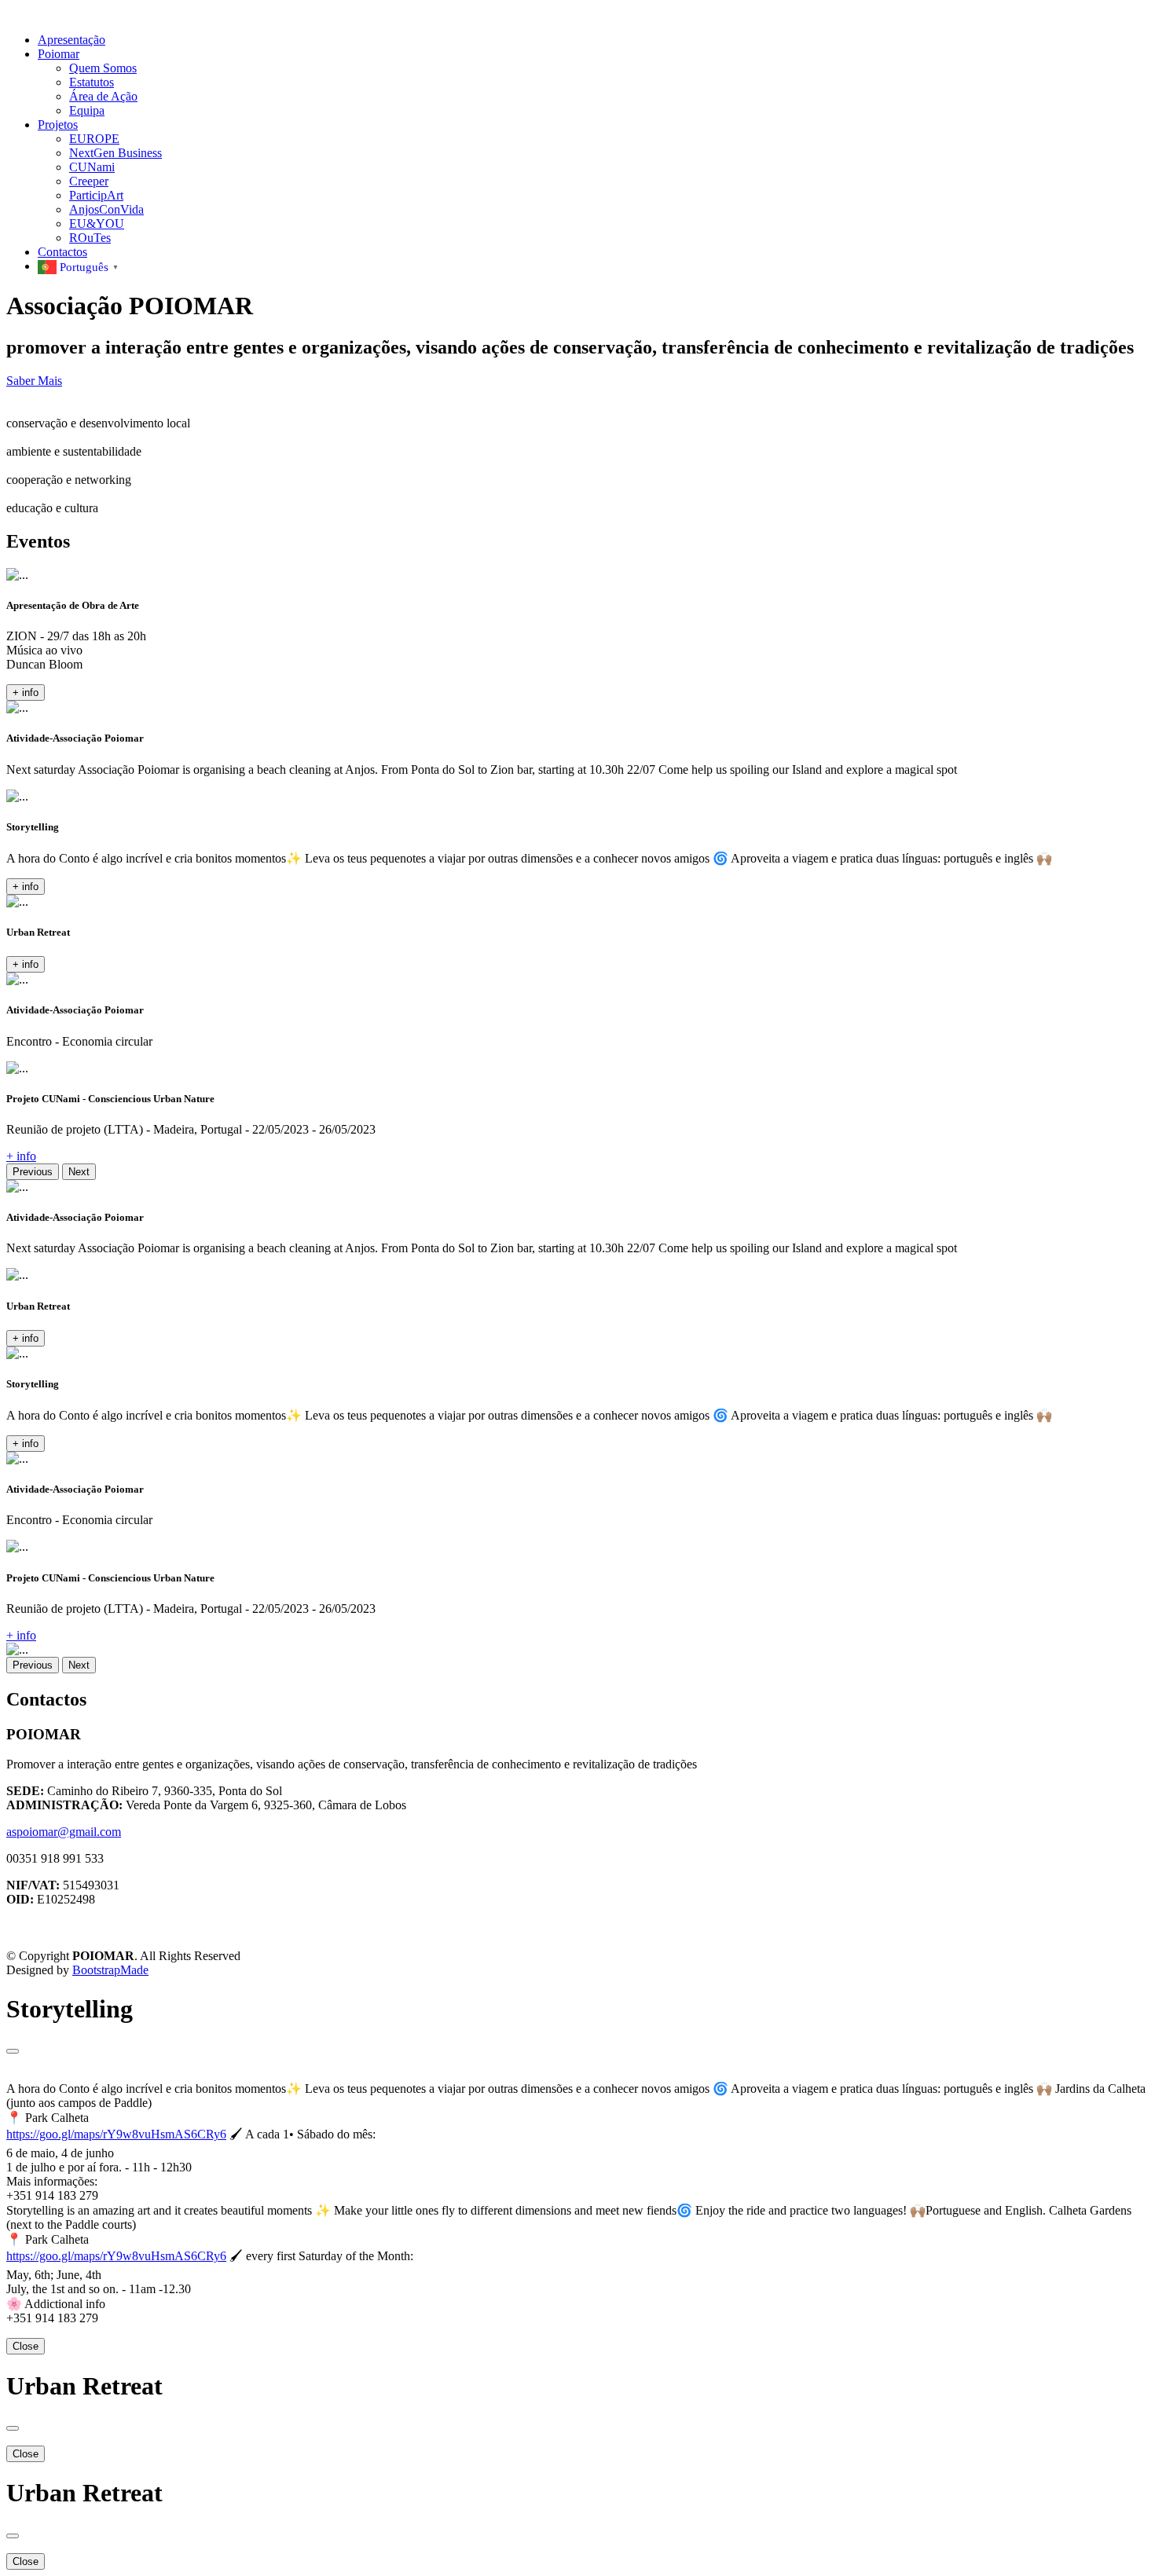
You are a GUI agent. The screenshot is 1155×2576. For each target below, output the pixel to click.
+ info (26, 693)
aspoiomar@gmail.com (64, 1832)
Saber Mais (34, 381)
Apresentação (71, 40)
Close (26, 2346)
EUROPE (94, 139)
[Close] (13, 2051)
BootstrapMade (110, 1970)
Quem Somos (103, 68)
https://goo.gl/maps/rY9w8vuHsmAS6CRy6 (116, 2134)
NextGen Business (115, 153)
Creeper (89, 181)
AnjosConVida (106, 209)
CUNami (92, 167)
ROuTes (90, 238)
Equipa (87, 110)
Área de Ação (103, 96)
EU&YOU (97, 224)
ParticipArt (96, 195)
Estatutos (92, 82)
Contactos (62, 252)
